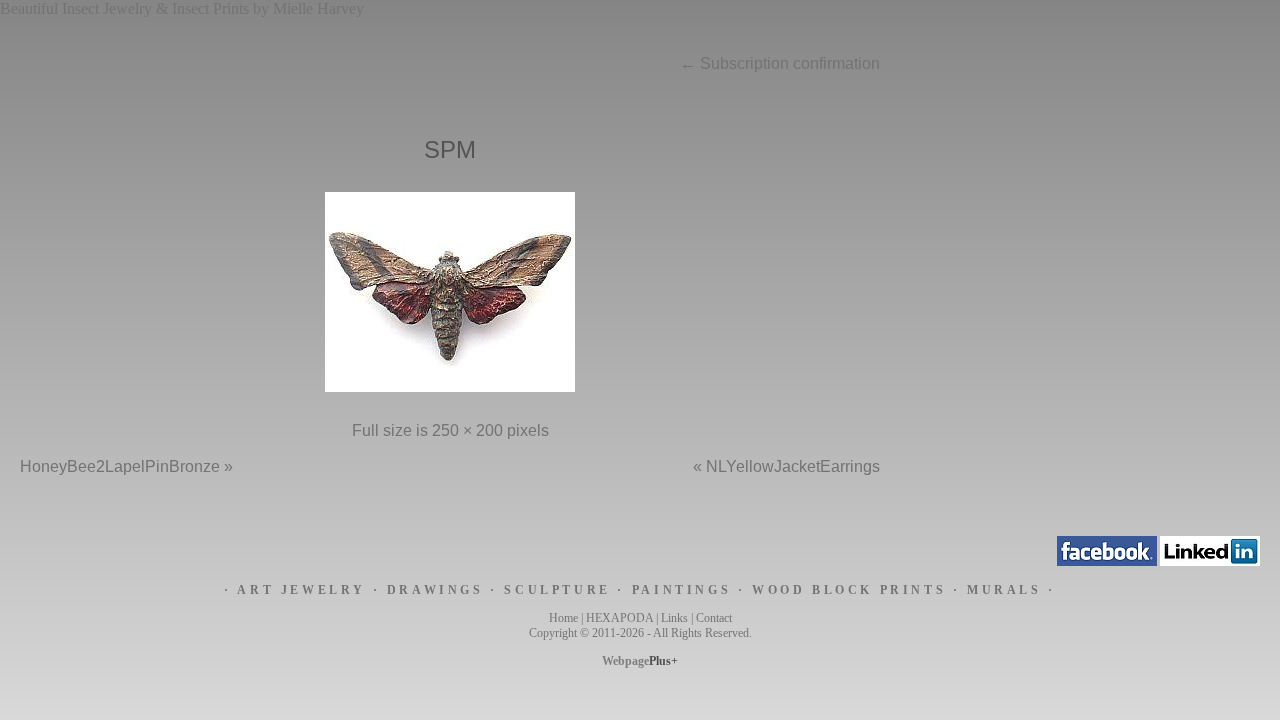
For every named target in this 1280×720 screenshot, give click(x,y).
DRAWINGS (435, 590)
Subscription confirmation (780, 63)
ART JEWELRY (301, 590)
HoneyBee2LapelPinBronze (120, 466)
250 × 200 (467, 430)
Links (674, 618)
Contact (714, 618)
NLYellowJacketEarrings (793, 466)
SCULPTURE (557, 590)
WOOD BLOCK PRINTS (849, 590)
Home (563, 618)
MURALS (1004, 590)
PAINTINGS (681, 590)
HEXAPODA (619, 618)
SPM (450, 149)
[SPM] (450, 391)
